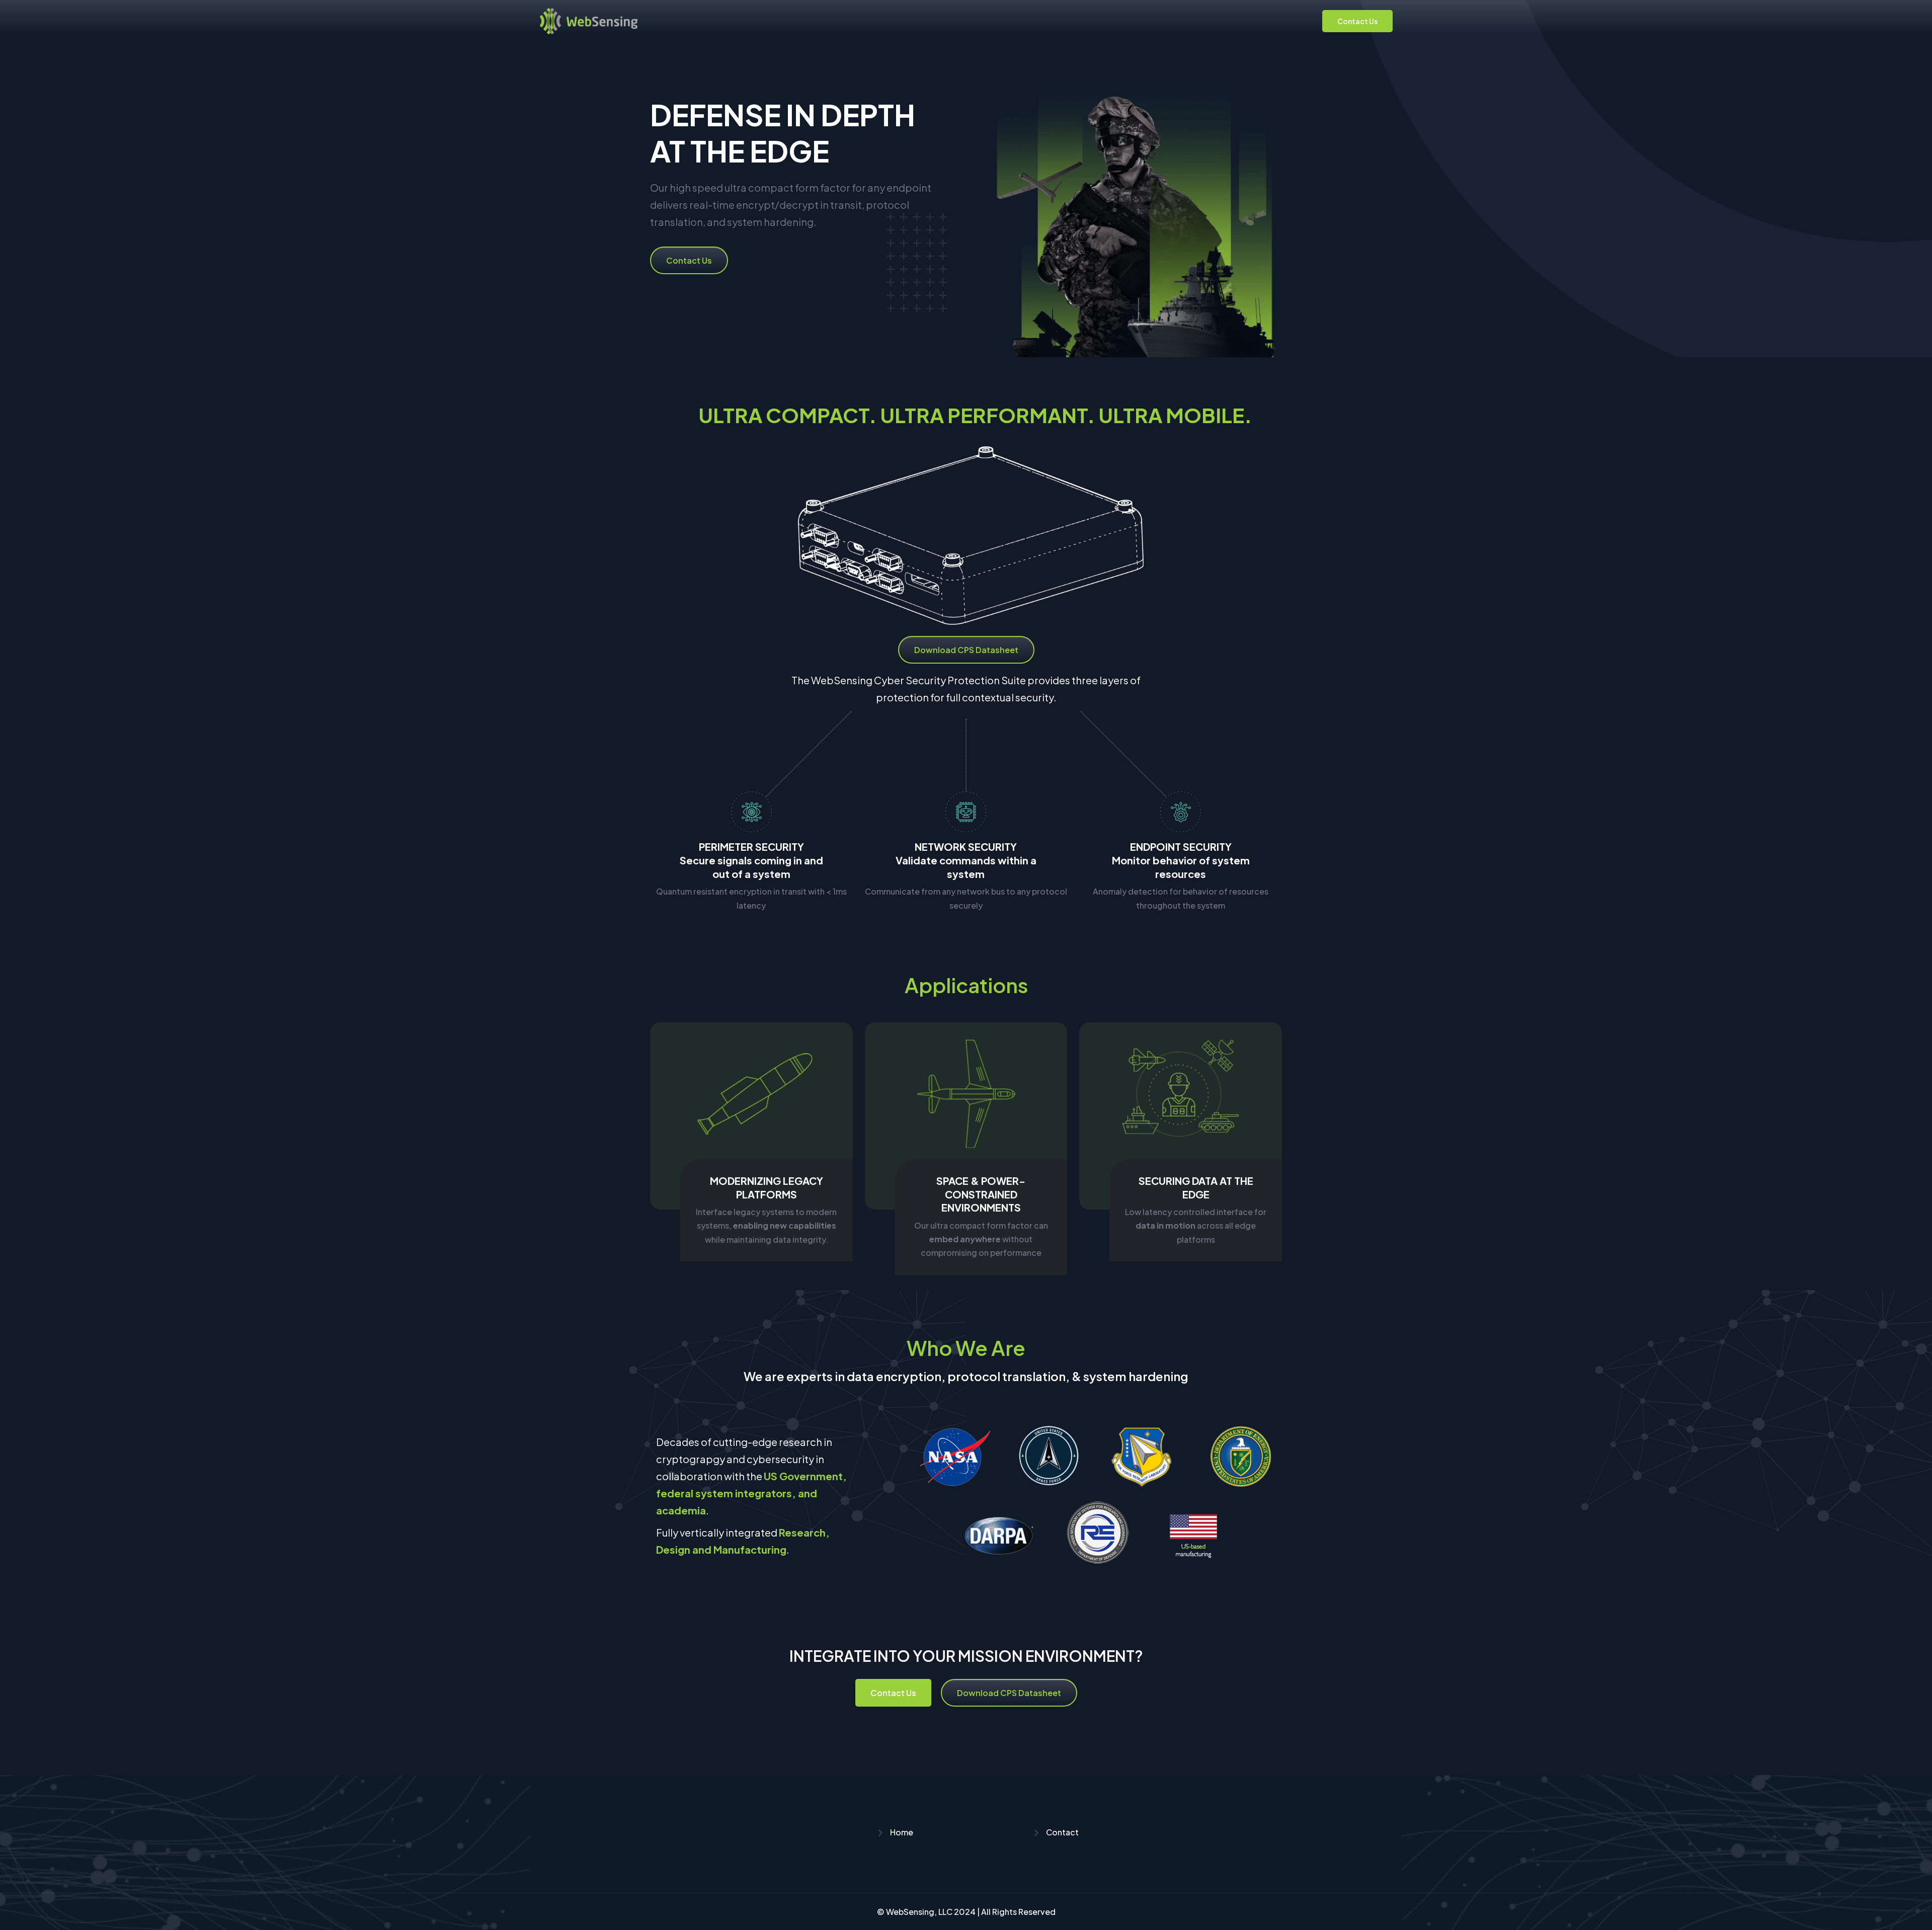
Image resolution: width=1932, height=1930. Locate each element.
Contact (1062, 1832)
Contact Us (1357, 21)
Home (901, 1832)
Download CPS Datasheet (966, 650)
